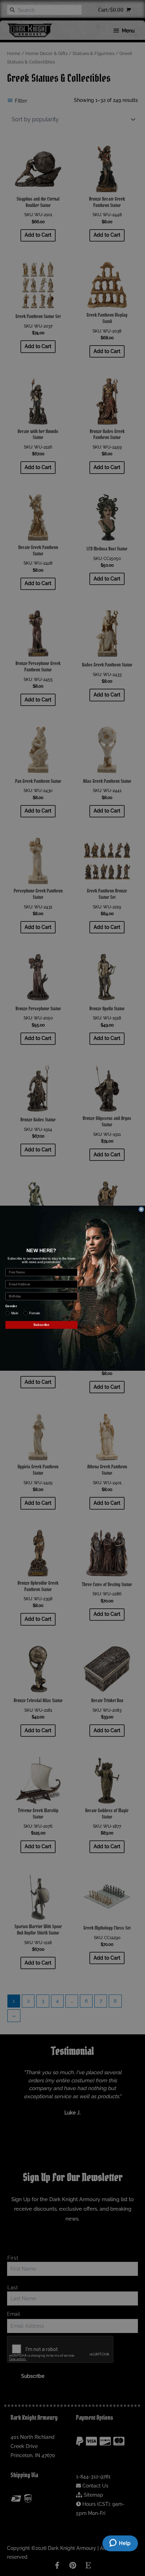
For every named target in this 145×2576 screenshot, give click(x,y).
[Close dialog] (141, 1209)
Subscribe (42, 1324)
